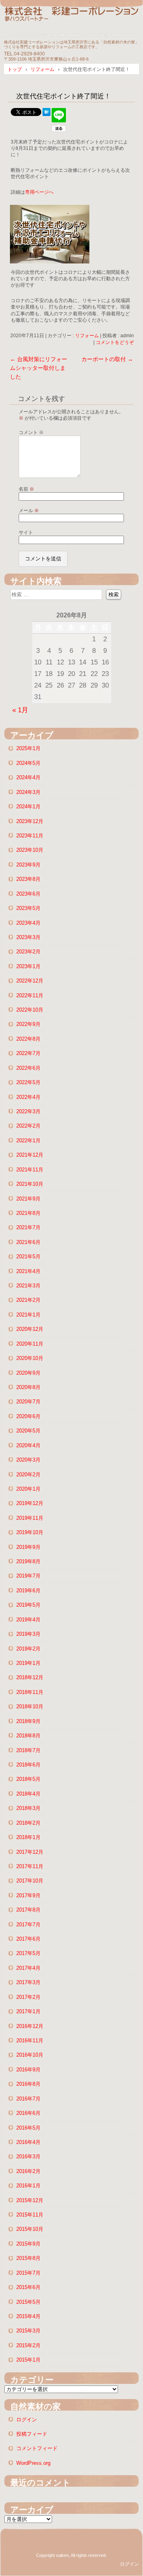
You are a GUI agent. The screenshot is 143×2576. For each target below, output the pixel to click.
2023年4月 (28, 923)
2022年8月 (28, 1039)
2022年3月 (28, 1111)
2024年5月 (28, 763)
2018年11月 (30, 1692)
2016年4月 (28, 2142)
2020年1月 (28, 1489)
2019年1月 (28, 1663)
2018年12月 (30, 1677)
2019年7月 (28, 1576)
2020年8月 (28, 1387)
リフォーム (87, 336)
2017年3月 (28, 1982)
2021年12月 (30, 1155)
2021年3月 (28, 1286)
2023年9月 (28, 865)
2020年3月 (28, 1460)
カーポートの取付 (107, 359)
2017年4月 (28, 1968)
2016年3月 (28, 2156)
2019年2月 (28, 1649)
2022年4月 (28, 1097)
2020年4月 (28, 1445)
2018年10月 (30, 1707)
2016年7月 (28, 2099)
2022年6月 (28, 1068)
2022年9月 (28, 1024)
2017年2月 (28, 1997)
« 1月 (20, 710)
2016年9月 (28, 2070)
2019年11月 (30, 1518)
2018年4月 (28, 1794)
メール (29, 511)
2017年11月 (30, 1866)
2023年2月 (28, 952)
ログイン (27, 2420)
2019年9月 (28, 1547)
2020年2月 (28, 1475)
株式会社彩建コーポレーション (71, 21)
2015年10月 (30, 2229)
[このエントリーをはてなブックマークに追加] (46, 114)
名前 (26, 489)
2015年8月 (28, 2258)
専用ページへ (39, 192)
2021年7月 (28, 1227)
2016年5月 (28, 2128)
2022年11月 (30, 995)
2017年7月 (28, 1925)
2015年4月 (28, 2316)
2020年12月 (30, 1329)
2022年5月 (28, 1082)
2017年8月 (28, 1910)
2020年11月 (30, 1344)
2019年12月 (30, 1503)
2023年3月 (28, 937)
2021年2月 (28, 1300)
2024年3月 (28, 792)
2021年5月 (28, 1257)
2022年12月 (30, 981)
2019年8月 (28, 1561)
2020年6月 (28, 1416)
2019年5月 (28, 1605)
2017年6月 (28, 1939)
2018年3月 (28, 1808)
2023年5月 (28, 908)
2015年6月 (28, 2287)
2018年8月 (28, 1736)
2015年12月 (30, 2200)
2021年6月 (28, 1242)
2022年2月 (28, 1126)
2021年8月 (28, 1213)
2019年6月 (28, 1591)
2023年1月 (28, 966)
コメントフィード (37, 2448)
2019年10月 (30, 1532)
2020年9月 (28, 1373)
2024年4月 (28, 777)
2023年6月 (28, 894)
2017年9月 (28, 1895)
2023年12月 (30, 821)
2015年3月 (28, 2331)
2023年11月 (30, 836)
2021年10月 (30, 1184)
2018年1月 (28, 1837)
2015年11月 (30, 2215)
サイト (26, 532)
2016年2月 (28, 2171)
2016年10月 (30, 2055)
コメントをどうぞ (115, 342)
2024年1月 (28, 807)
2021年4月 (28, 1271)
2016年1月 (28, 2186)
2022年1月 (28, 1141)
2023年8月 (28, 879)
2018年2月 (28, 1823)
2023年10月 (30, 850)
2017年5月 (28, 1953)
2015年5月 (28, 2302)
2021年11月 (30, 1170)
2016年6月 (28, 2113)
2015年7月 (28, 2273)
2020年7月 (28, 1402)
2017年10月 (30, 1881)
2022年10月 (30, 1010)
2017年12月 (30, 1852)
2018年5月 (28, 1779)
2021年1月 (28, 1315)
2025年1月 (28, 748)
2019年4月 (28, 1620)
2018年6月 (28, 1765)
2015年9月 (28, 2244)
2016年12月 (30, 2026)
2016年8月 (28, 2084)
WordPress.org (33, 2463)
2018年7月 (28, 1750)
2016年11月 (30, 2041)
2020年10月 (30, 1358)
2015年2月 (28, 2345)
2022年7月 (28, 1053)
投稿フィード (32, 2434)
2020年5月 (28, 1431)
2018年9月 (28, 1721)
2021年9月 (28, 1199)
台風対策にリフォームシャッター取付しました (39, 368)
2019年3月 (28, 1634)
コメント (31, 432)
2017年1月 (28, 2011)
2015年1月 (28, 2360)
